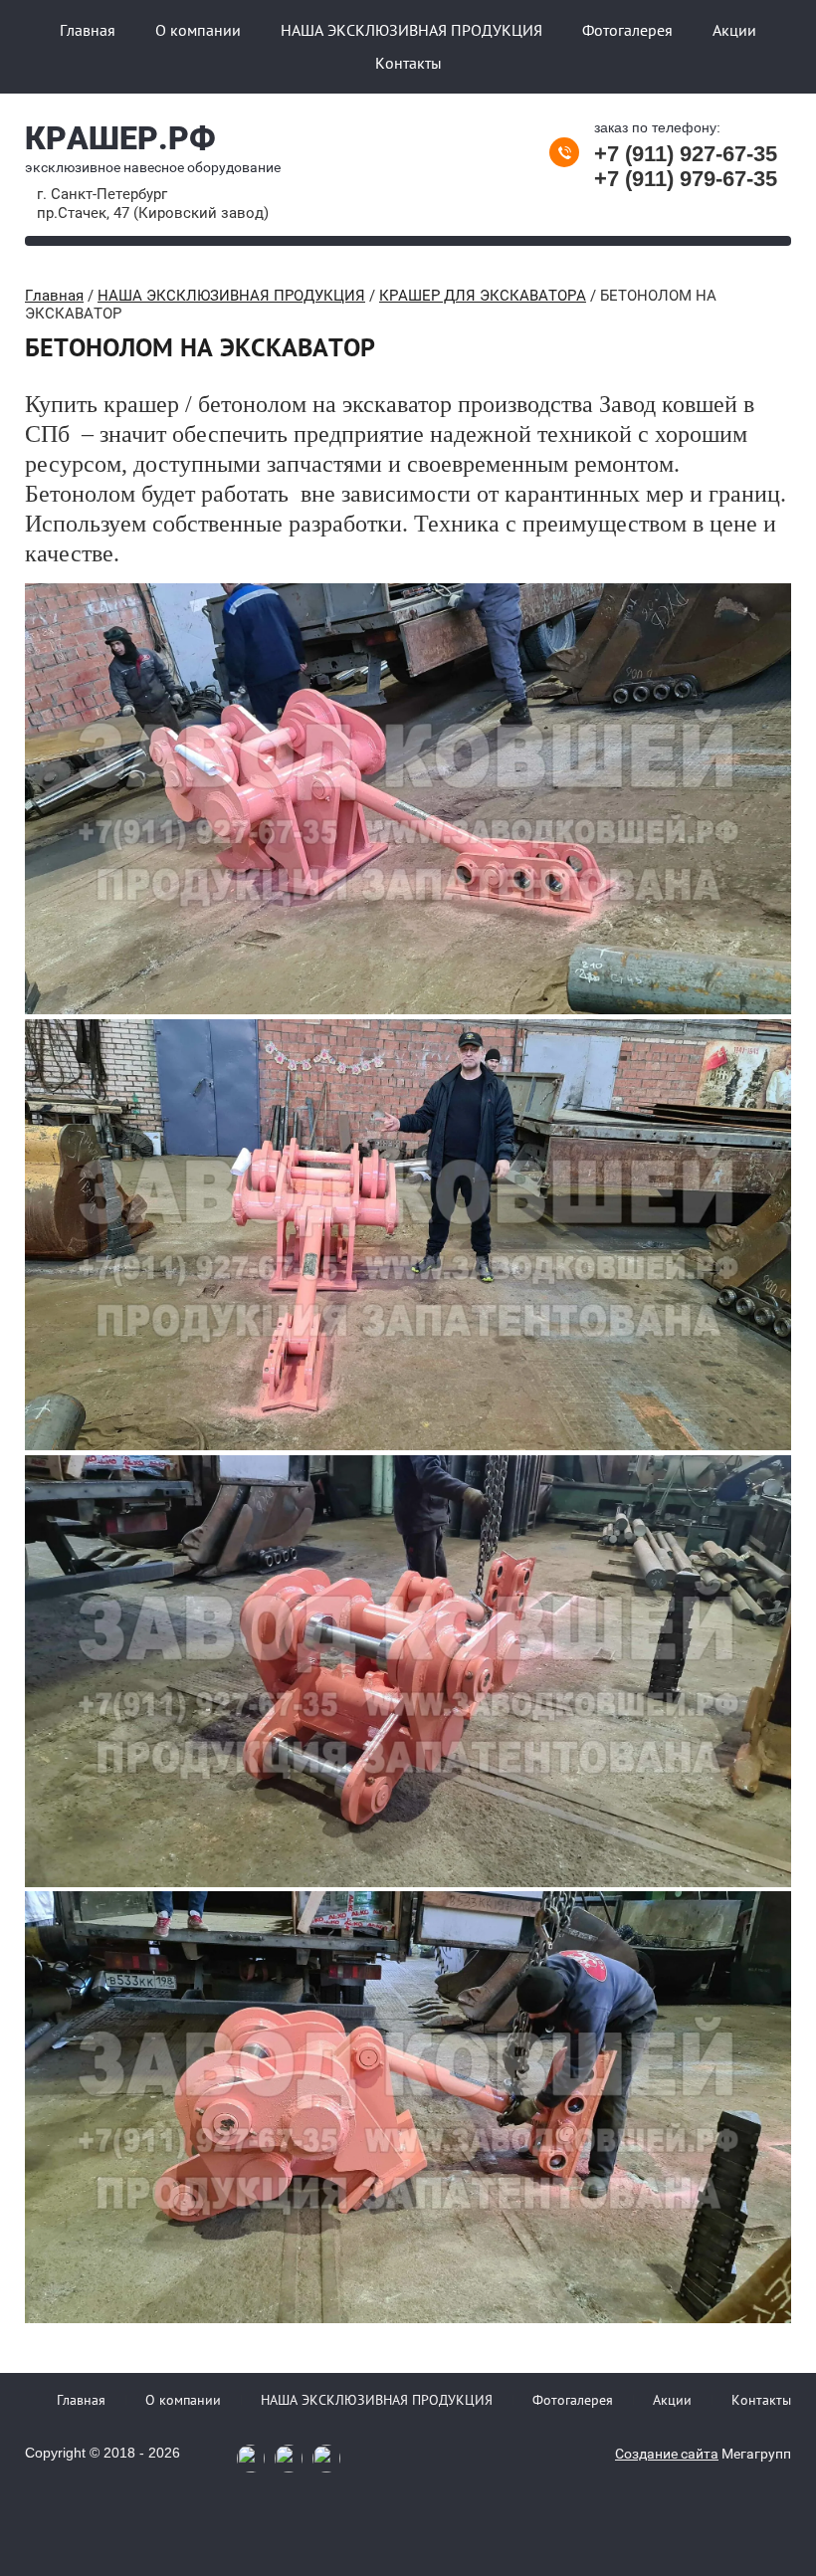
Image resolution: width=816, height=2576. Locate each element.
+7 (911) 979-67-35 (686, 179)
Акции (734, 30)
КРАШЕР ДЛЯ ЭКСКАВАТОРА (483, 296)
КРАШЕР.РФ (120, 138)
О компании (198, 30)
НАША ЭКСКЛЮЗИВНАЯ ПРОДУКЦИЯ (411, 30)
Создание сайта (667, 2454)
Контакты (408, 63)
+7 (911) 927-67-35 (686, 154)
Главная (88, 30)
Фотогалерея (627, 30)
